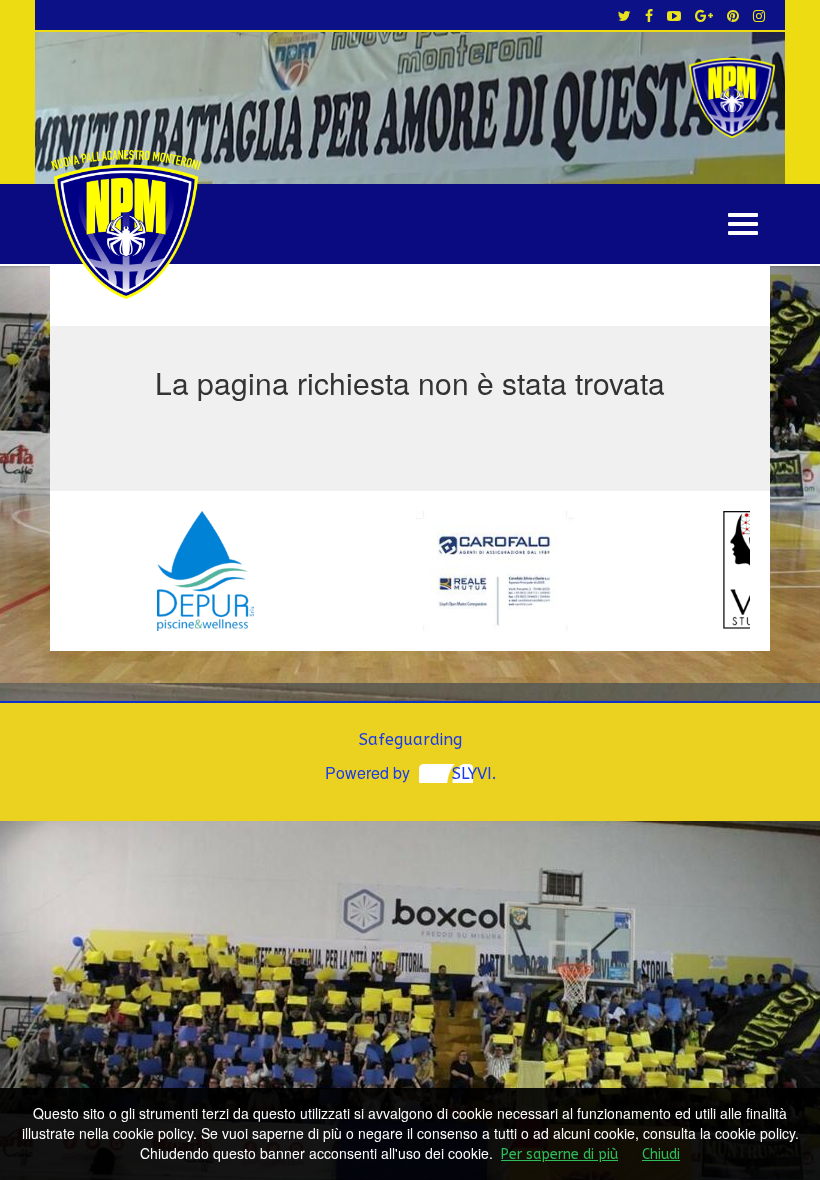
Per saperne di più (559, 1154)
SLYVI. (474, 773)
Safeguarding (410, 739)
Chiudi (661, 1154)
